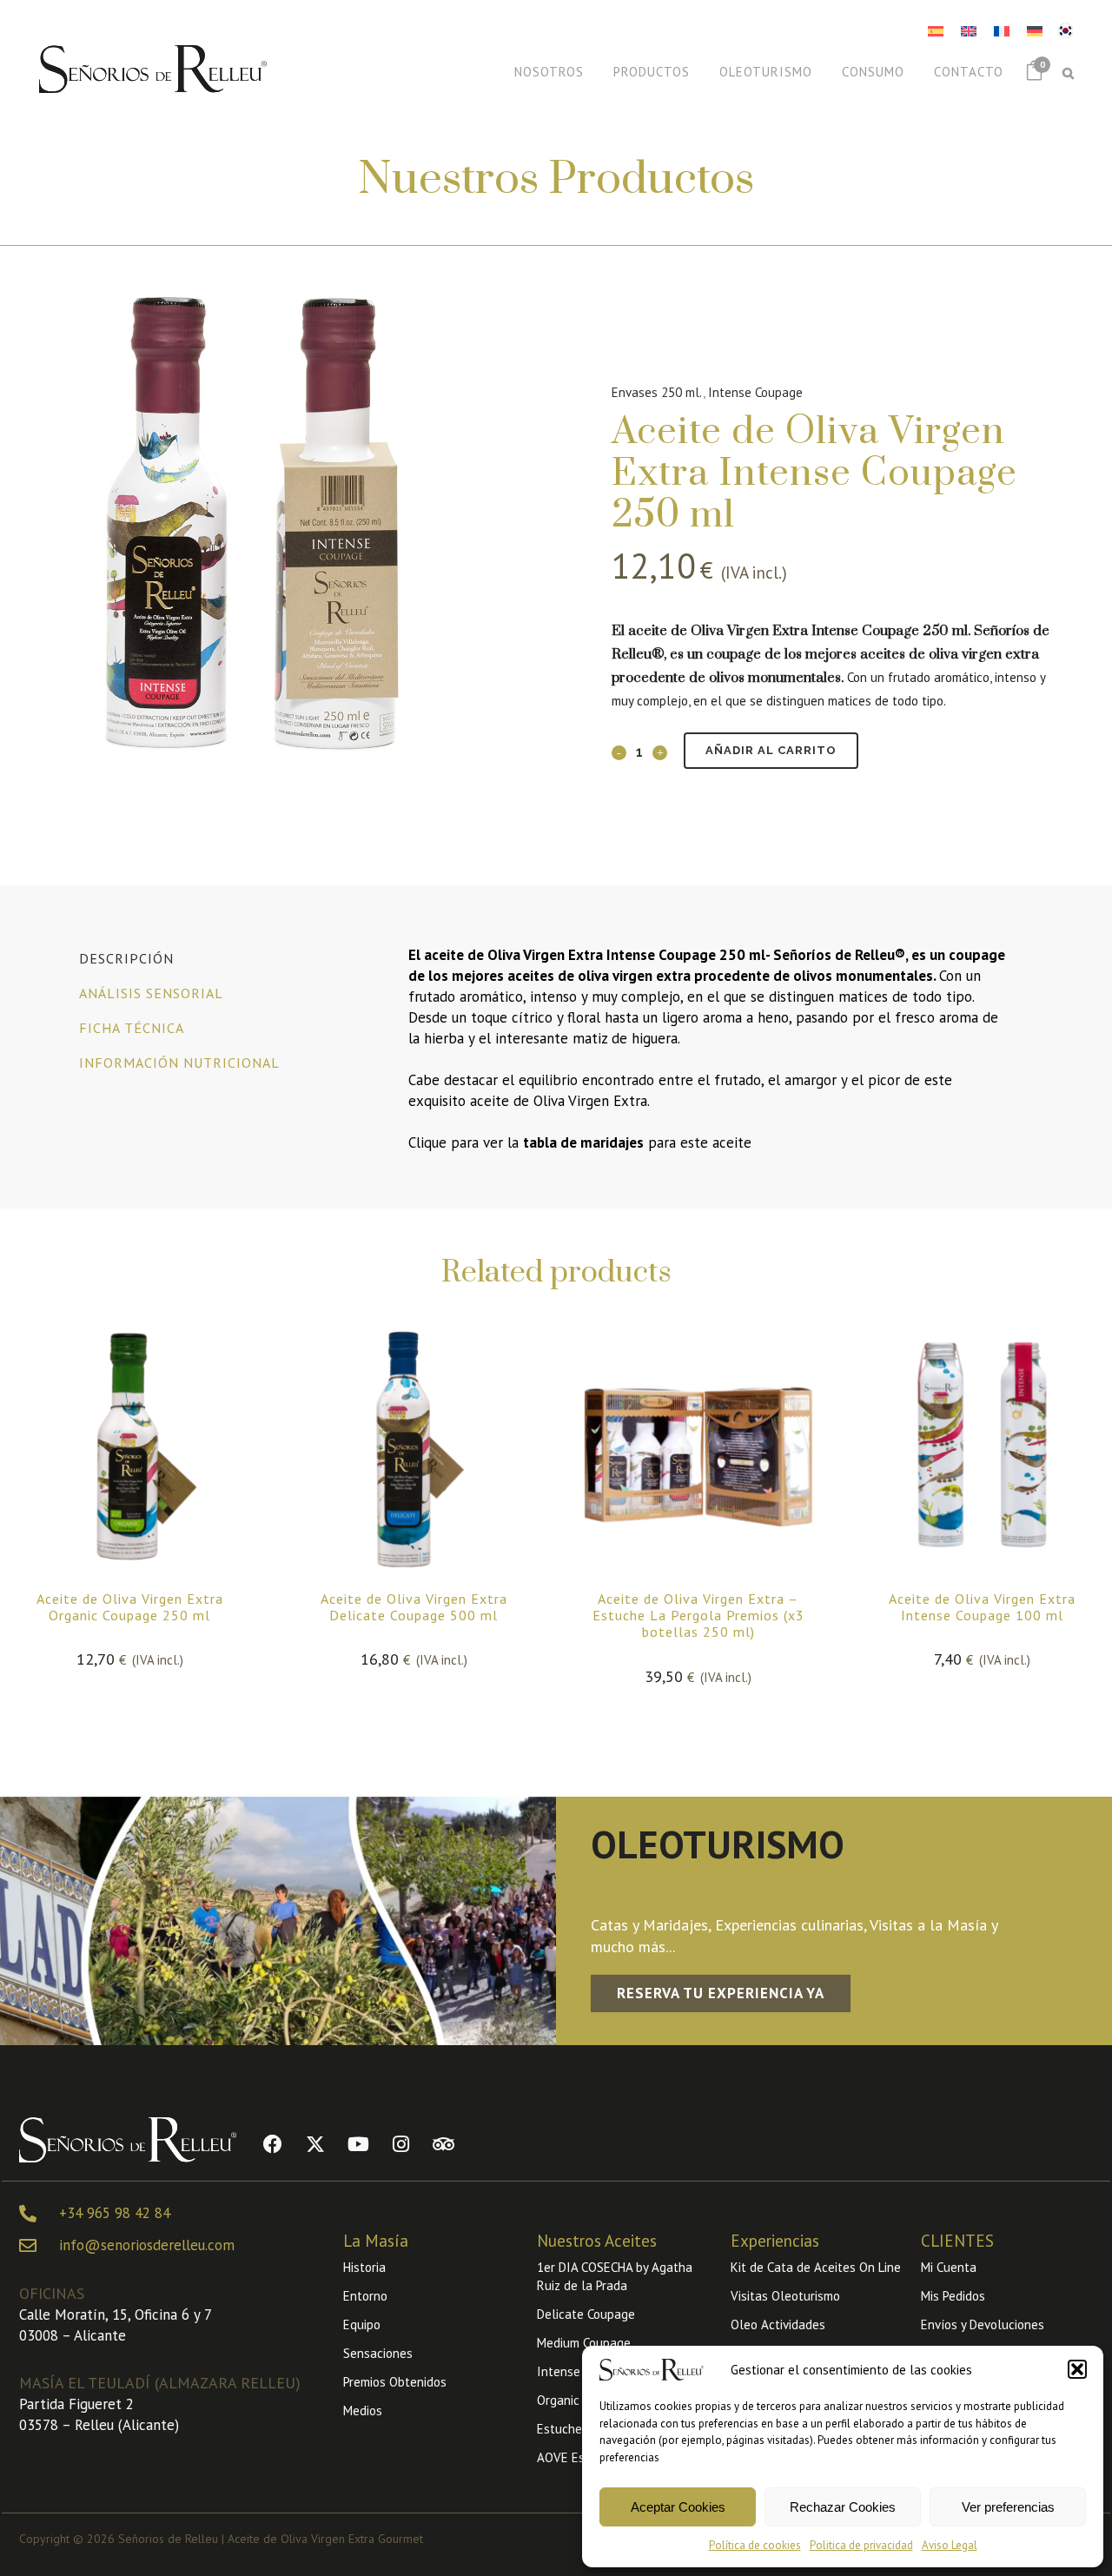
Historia (364, 2267)
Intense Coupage (755, 392)
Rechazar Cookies (843, 2507)
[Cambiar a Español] (936, 31)
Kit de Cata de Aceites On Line (816, 2267)
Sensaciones (378, 2353)
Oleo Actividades (778, 2324)
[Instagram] (400, 2144)
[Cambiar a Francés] (1002, 31)
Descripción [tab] (126, 958)
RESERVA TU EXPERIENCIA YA (721, 1993)
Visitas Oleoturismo (785, 2296)
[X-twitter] (315, 2144)
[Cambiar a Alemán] (1035, 31)
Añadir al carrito (771, 750)
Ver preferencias (1008, 2507)
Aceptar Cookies (678, 2507)
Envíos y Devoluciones (983, 2324)
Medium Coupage (584, 2343)
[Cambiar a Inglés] (969, 31)
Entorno (365, 2296)
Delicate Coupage (586, 2314)
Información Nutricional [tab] (179, 1063)
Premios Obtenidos (395, 2382)
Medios (363, 2410)
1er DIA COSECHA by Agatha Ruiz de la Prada (615, 2276)
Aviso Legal (950, 2545)
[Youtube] (358, 2144)
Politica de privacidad (861, 2545)
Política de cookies (755, 2545)
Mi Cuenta (949, 2267)
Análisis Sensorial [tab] (151, 993)
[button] (1077, 2369)
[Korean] (1065, 29)
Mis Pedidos (953, 2296)
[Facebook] (273, 2144)
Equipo (362, 2324)
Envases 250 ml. (657, 392)
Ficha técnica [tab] (132, 1028)
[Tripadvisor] (443, 2144)
